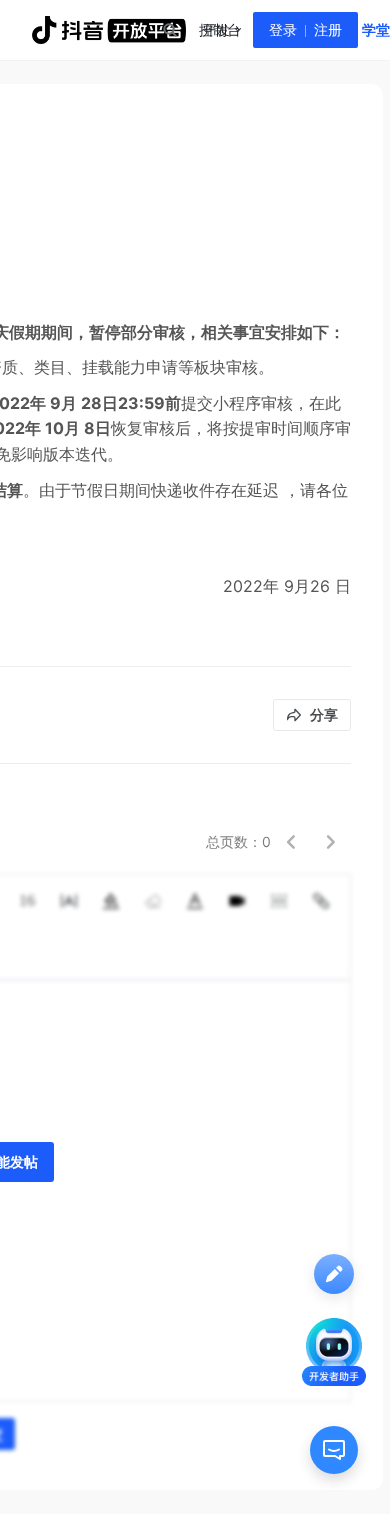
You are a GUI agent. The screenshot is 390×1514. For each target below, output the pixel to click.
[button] (291, 842)
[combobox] (169, 30)
